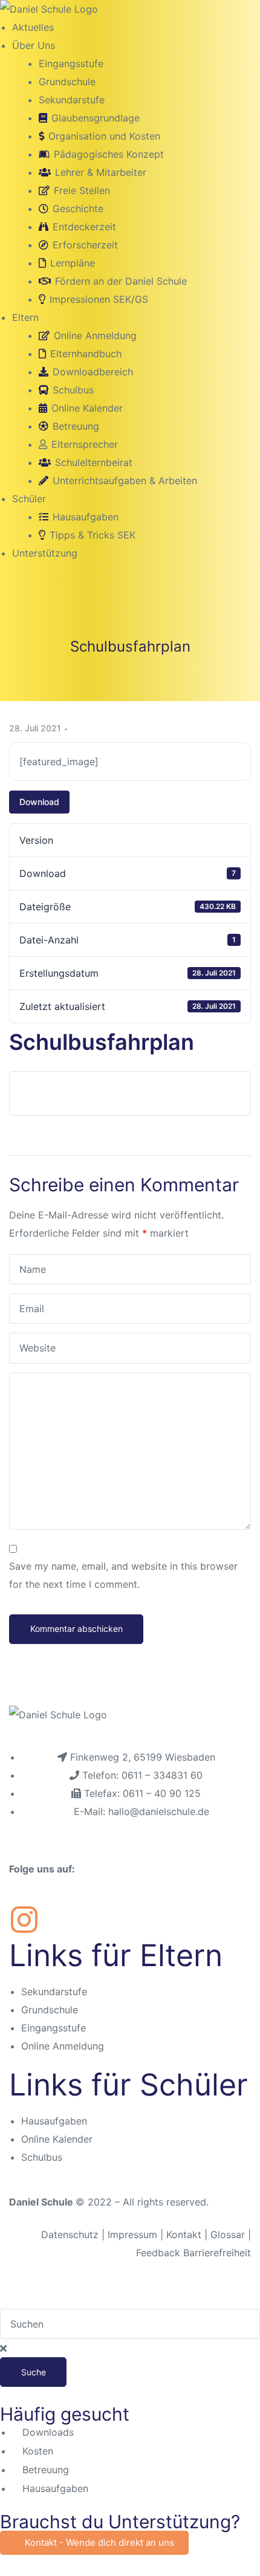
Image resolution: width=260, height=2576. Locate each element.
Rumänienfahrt (70, 1093)
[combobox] (130, 2324)
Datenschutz (70, 2235)
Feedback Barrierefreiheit (193, 2253)
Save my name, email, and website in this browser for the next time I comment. (123, 1575)
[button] (94, 2543)
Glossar (228, 2235)
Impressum (134, 2235)
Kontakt (184, 2235)
